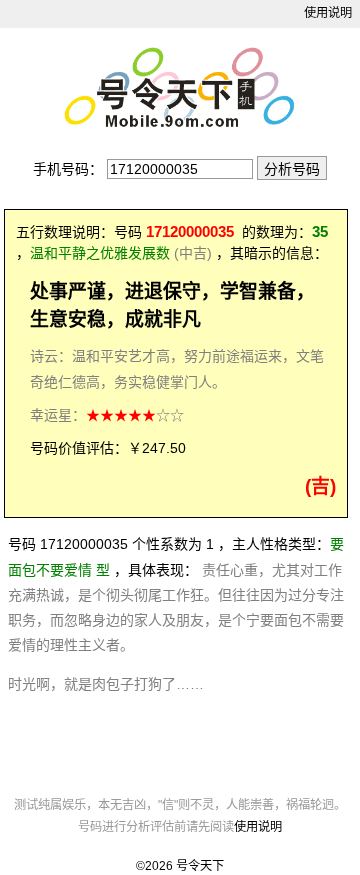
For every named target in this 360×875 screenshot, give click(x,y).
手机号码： (68, 169)
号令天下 (200, 866)
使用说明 (328, 13)
